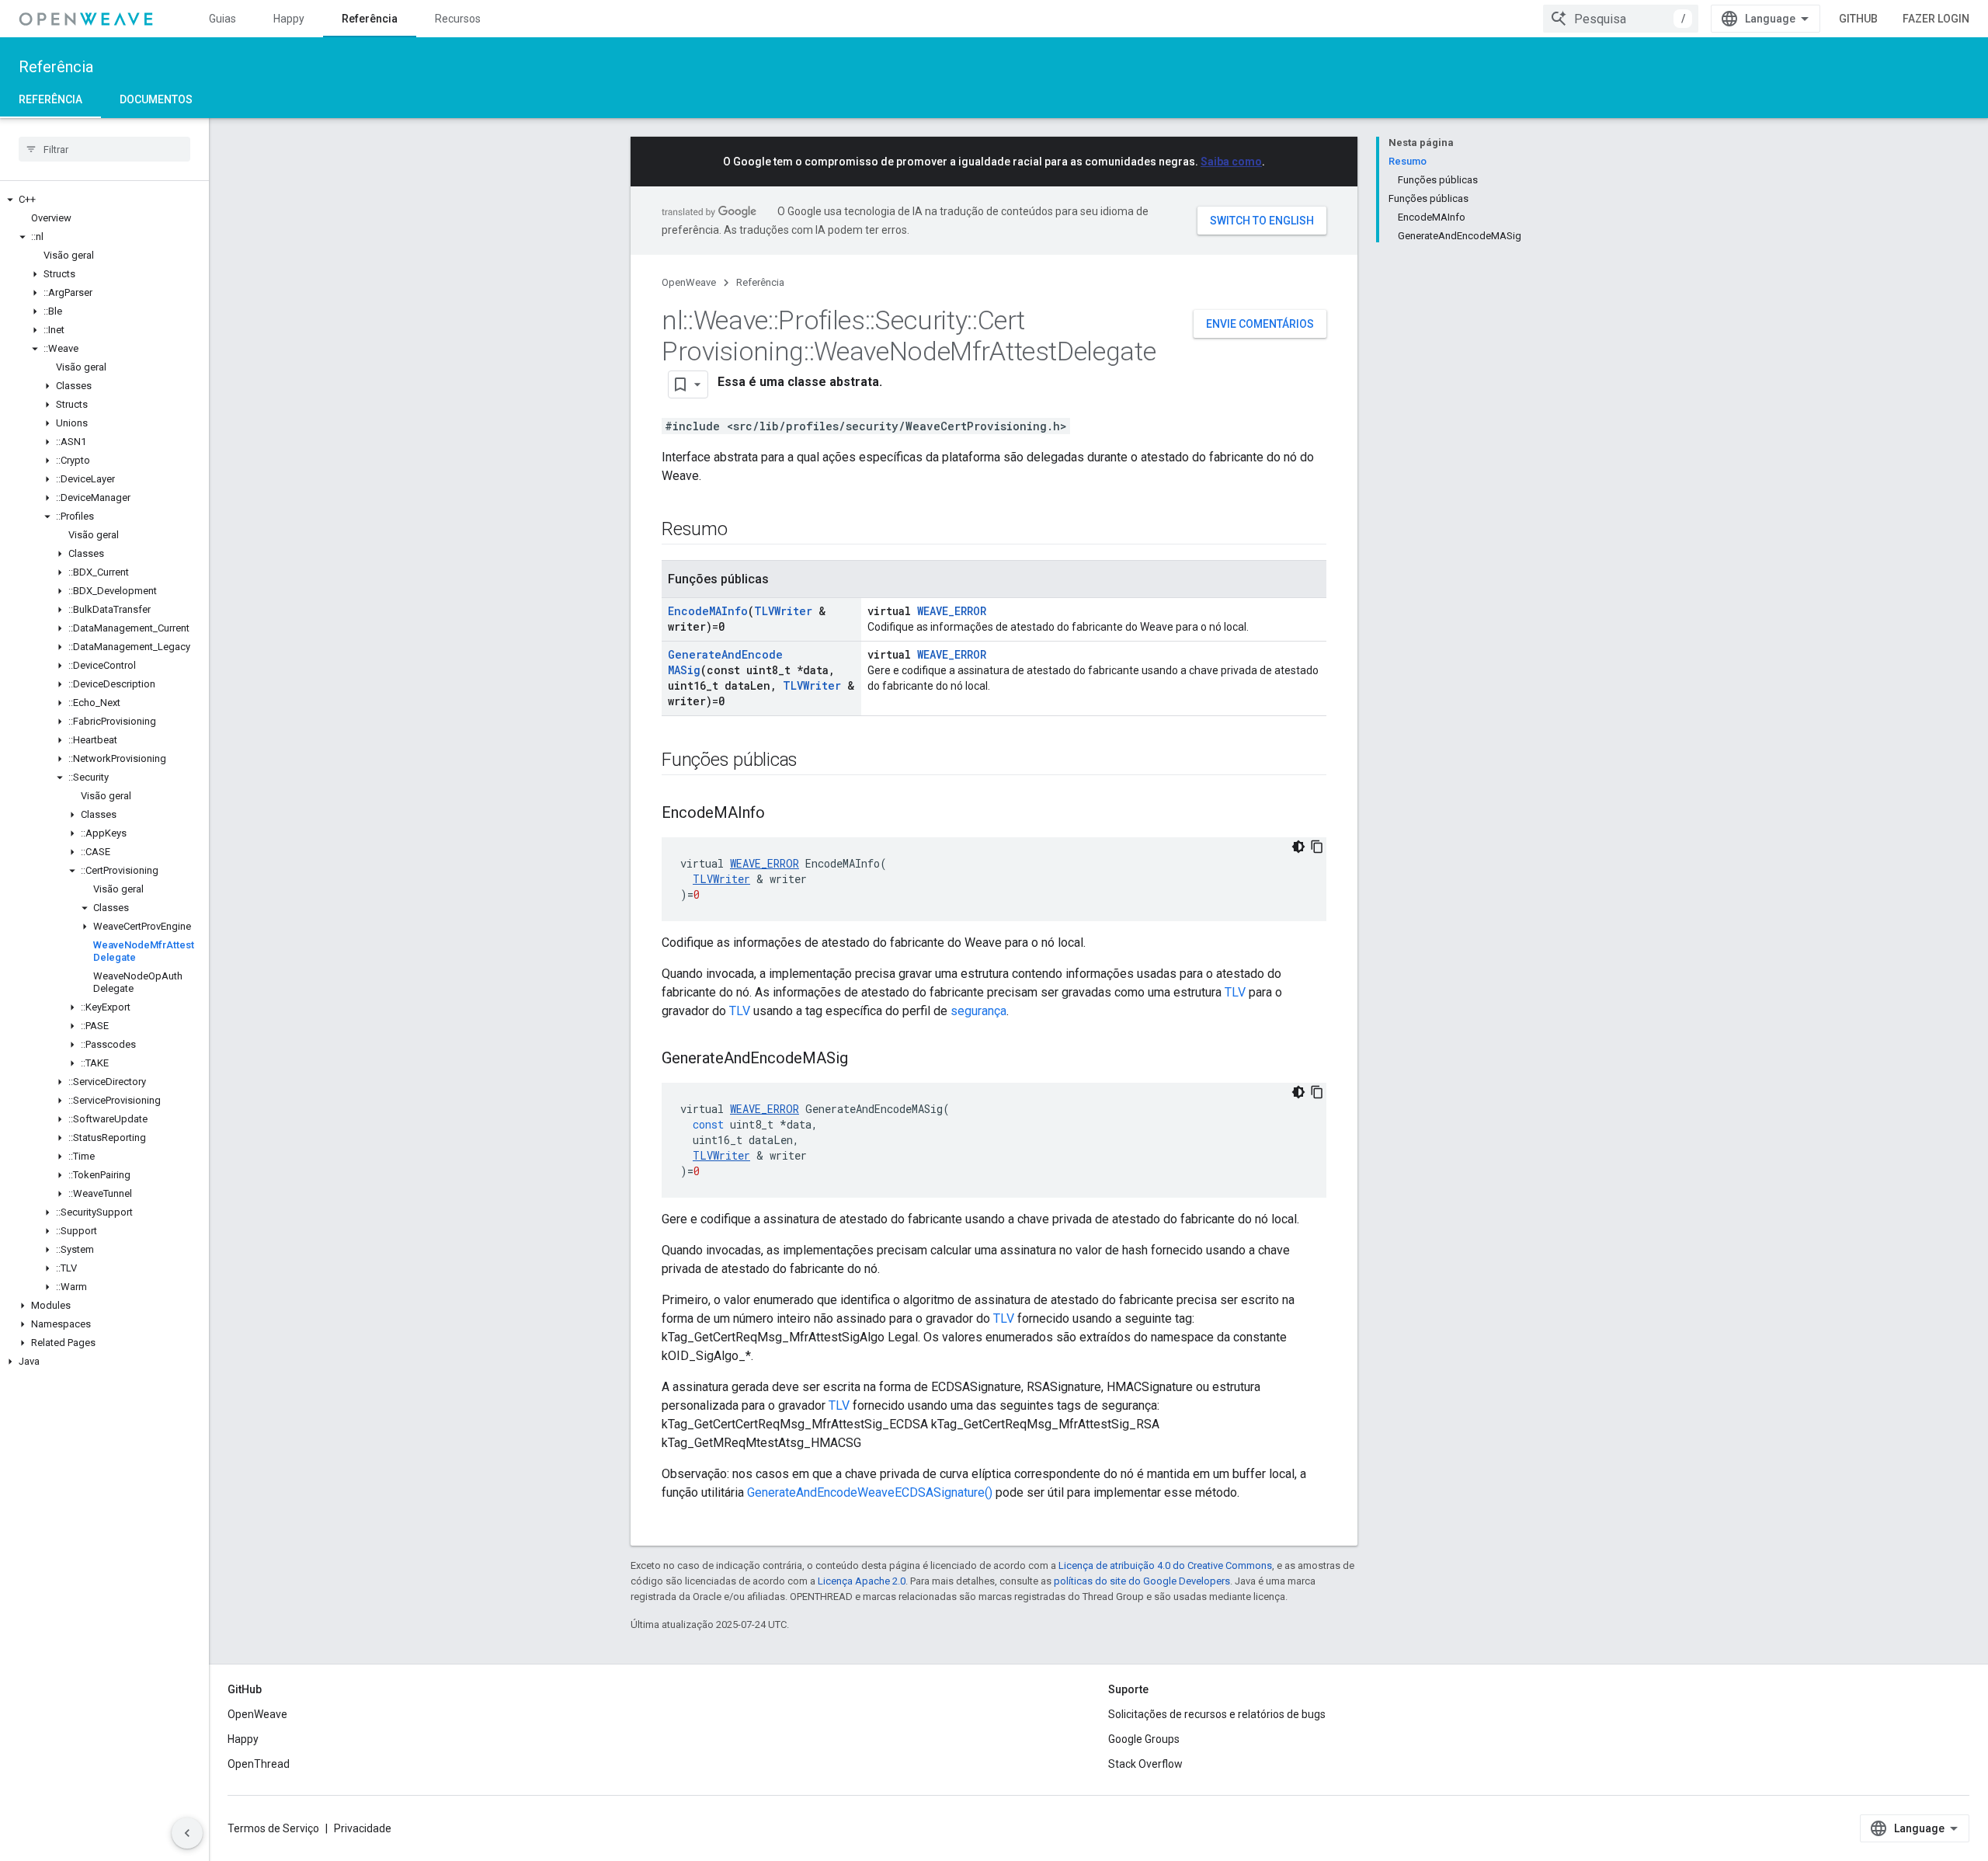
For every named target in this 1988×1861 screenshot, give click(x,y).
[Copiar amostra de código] (1317, 847)
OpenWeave (689, 282)
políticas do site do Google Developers (1142, 1581)
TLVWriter (783, 611)
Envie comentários (1260, 324)
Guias (222, 19)
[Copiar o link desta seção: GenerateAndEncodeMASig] (864, 1059)
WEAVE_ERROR (952, 611)
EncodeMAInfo (708, 611)
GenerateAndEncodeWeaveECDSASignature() (870, 1492)
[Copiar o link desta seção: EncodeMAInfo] (780, 814)
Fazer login (1936, 19)
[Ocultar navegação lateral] (187, 1833)
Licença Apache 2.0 (862, 1581)
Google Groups (1144, 1739)
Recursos (458, 19)
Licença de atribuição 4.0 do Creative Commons (1165, 1565)
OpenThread (259, 1764)
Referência (370, 19)
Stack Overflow (1145, 1764)
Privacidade (363, 1828)
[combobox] (1621, 19)
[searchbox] (104, 149)
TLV (1235, 992)
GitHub (1858, 19)
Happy (289, 19)
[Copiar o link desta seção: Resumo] (743, 530)
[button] (104, 200)
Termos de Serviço (273, 1828)
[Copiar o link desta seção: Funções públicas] (813, 761)
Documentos (156, 99)
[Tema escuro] (1298, 847)
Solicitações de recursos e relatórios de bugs (1217, 1714)
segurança (978, 1011)
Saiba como (1231, 162)
